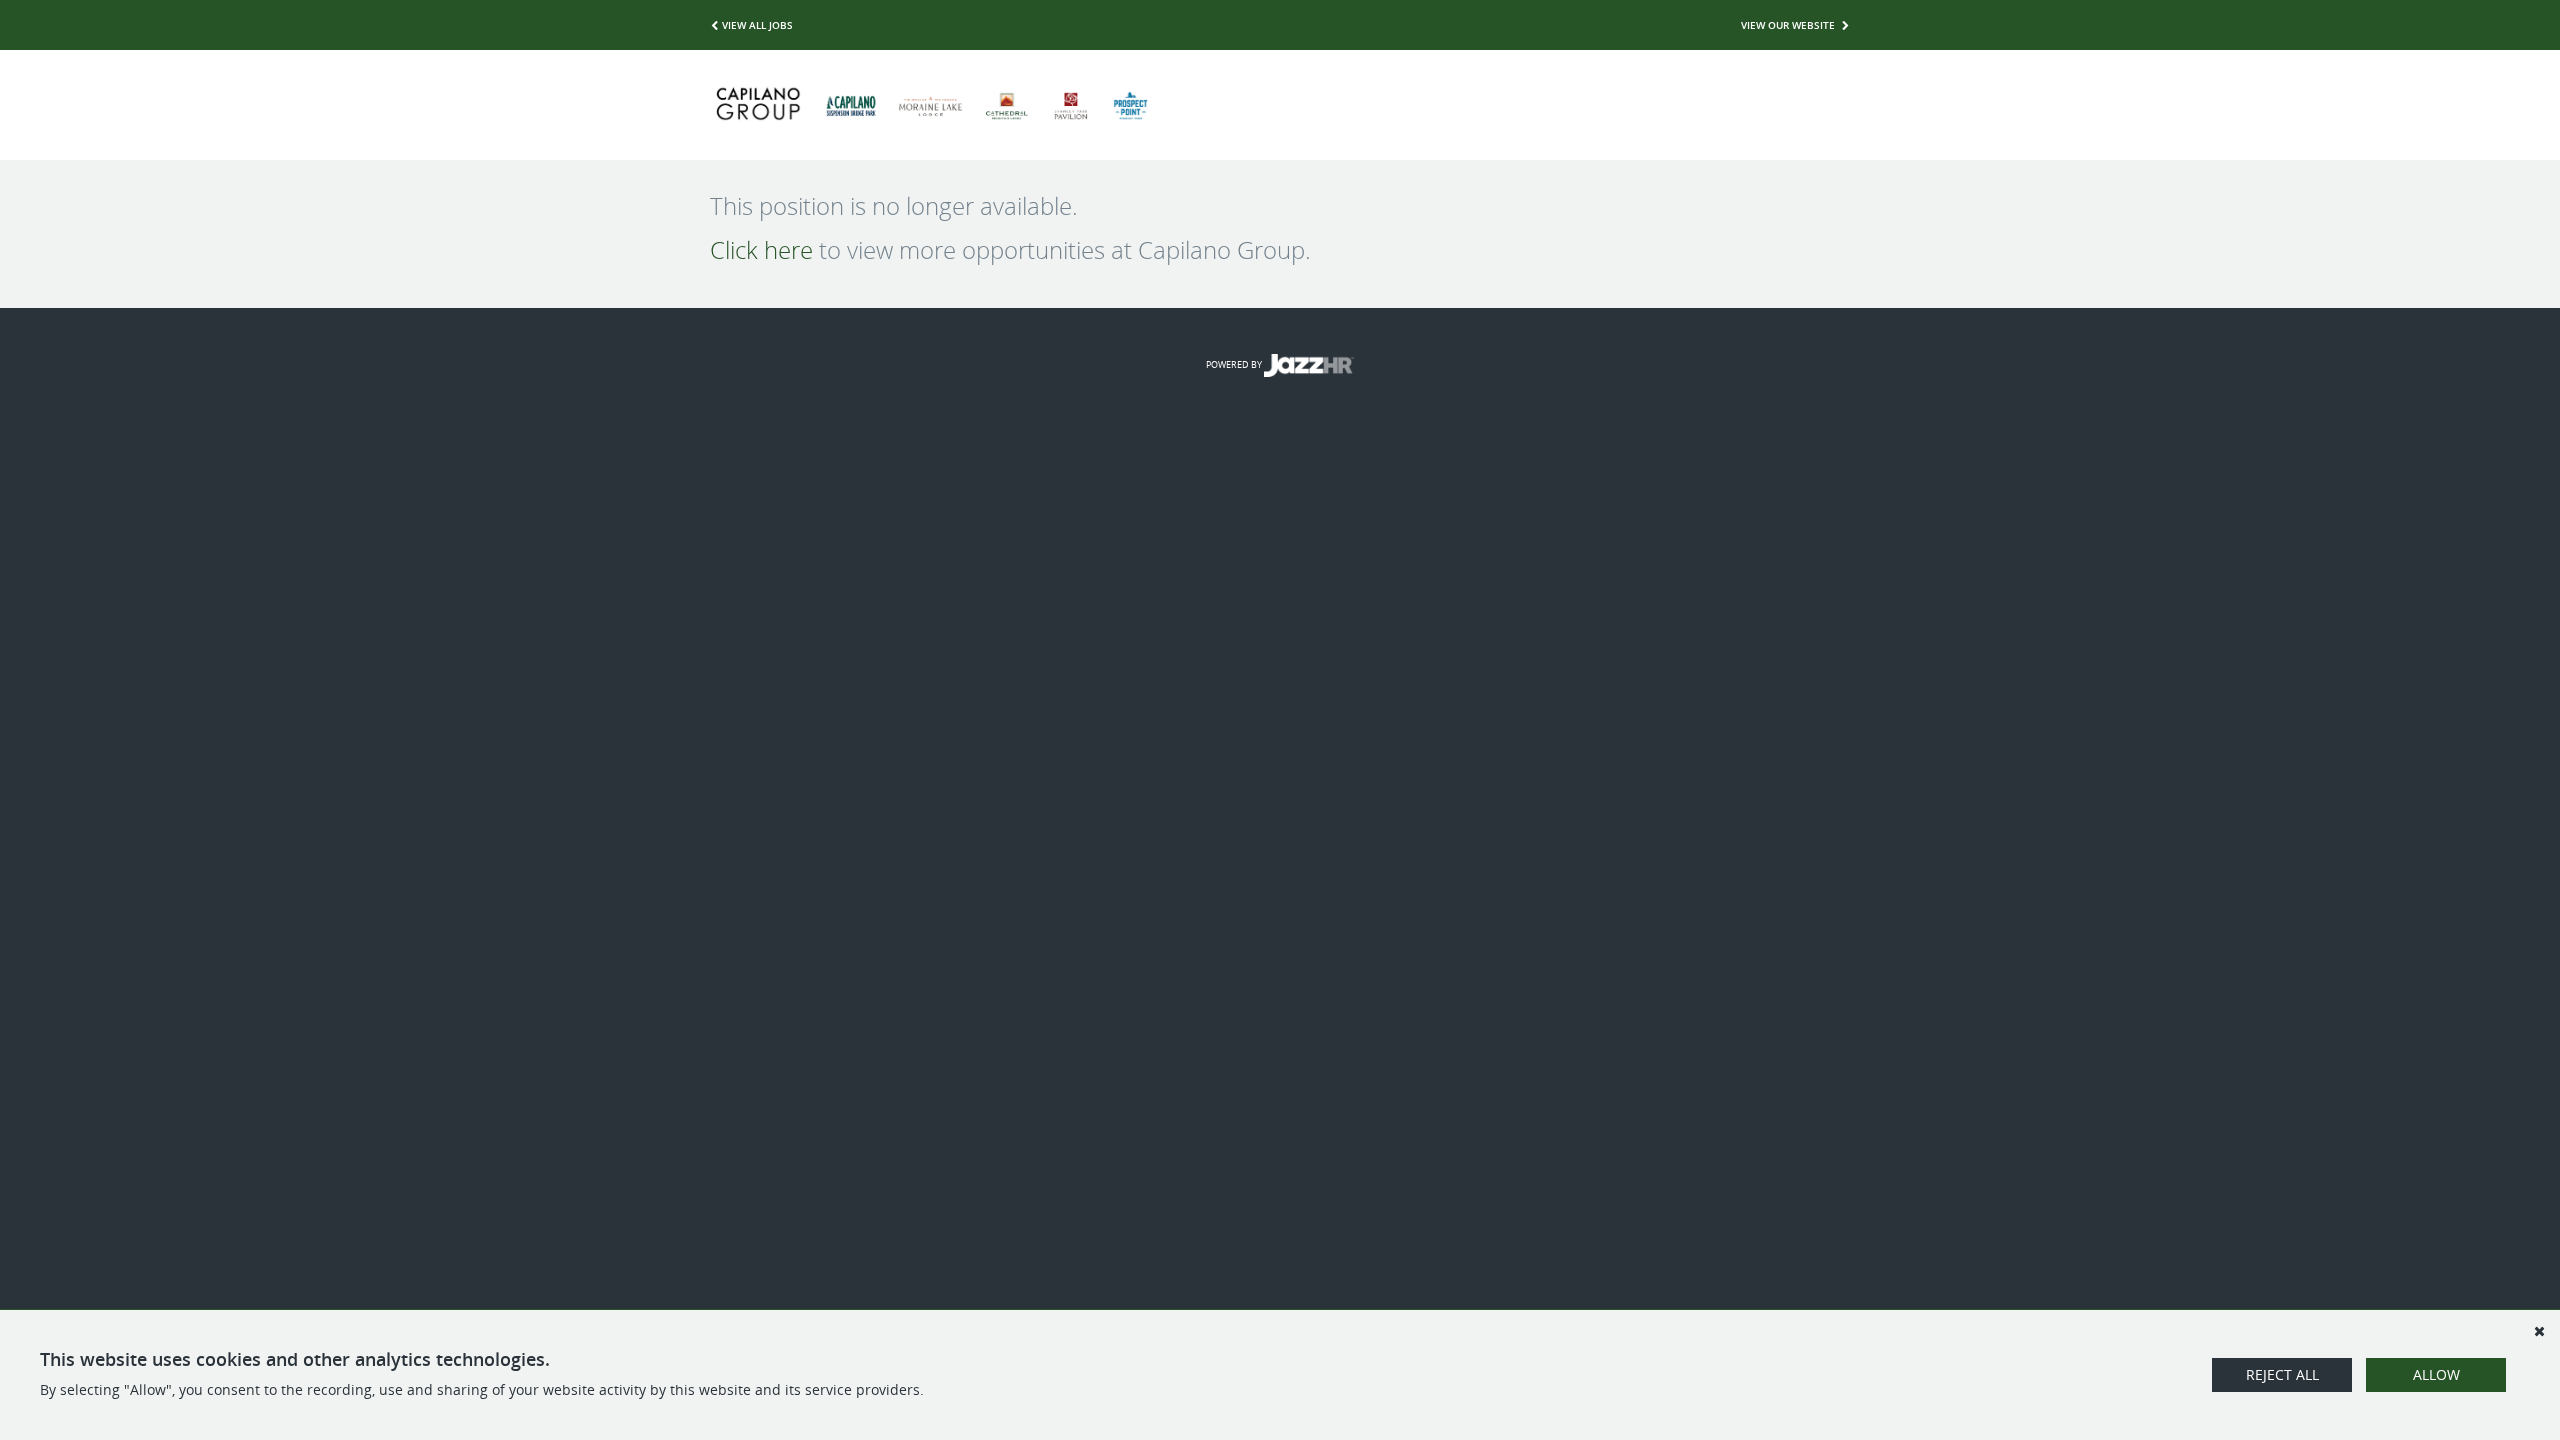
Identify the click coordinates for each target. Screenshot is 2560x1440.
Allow (2436, 1374)
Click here (761, 250)
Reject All (2282, 1374)
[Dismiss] (2539, 1331)
